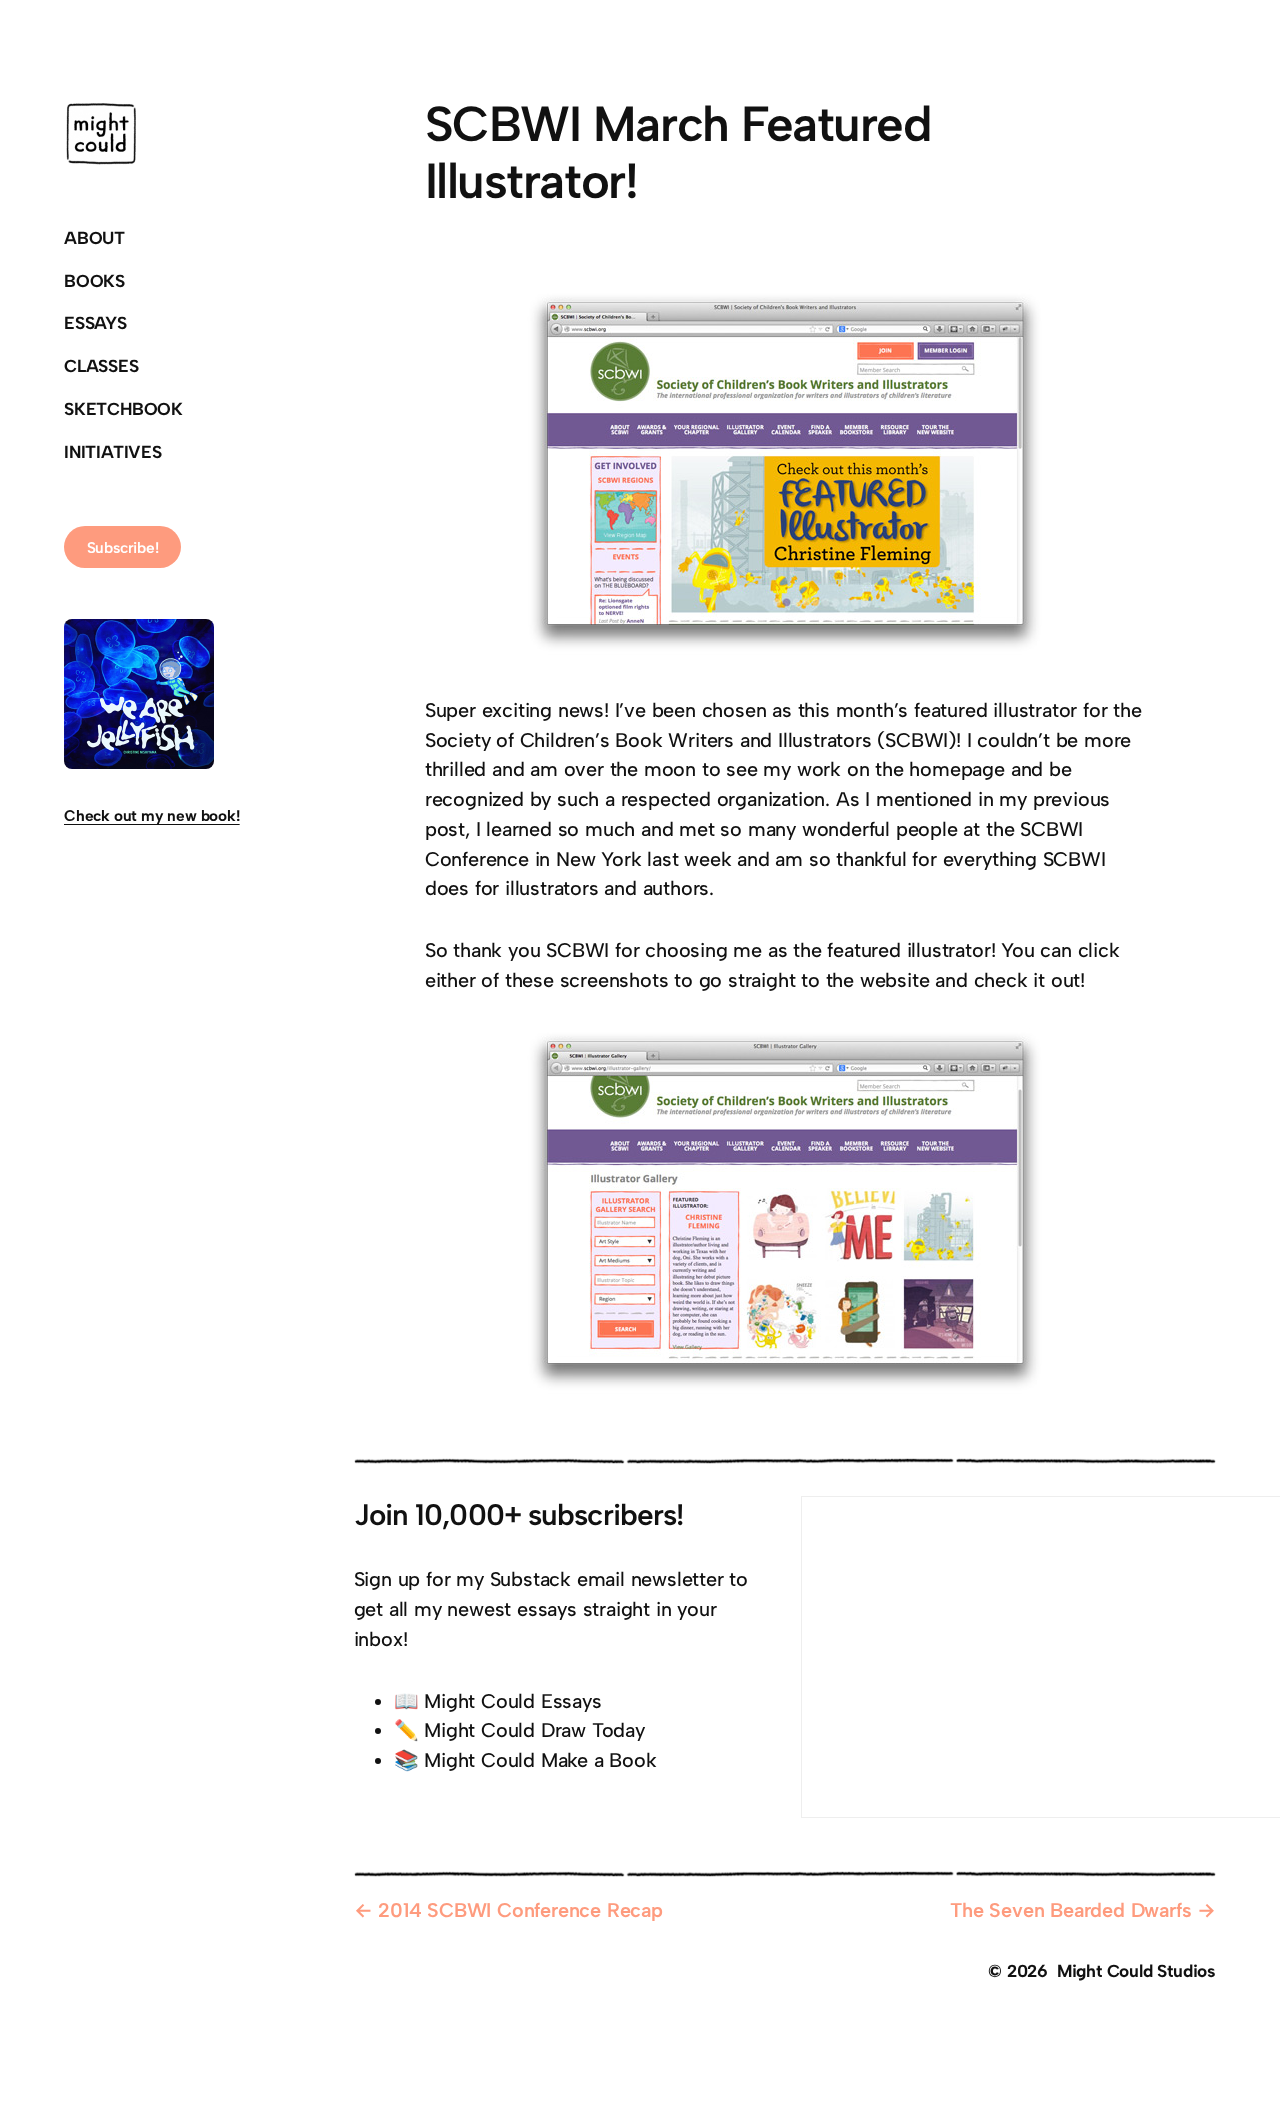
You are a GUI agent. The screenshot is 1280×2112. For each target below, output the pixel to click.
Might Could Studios (1136, 1970)
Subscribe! (123, 547)
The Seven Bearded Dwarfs (1070, 1910)
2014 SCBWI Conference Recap (520, 1910)
